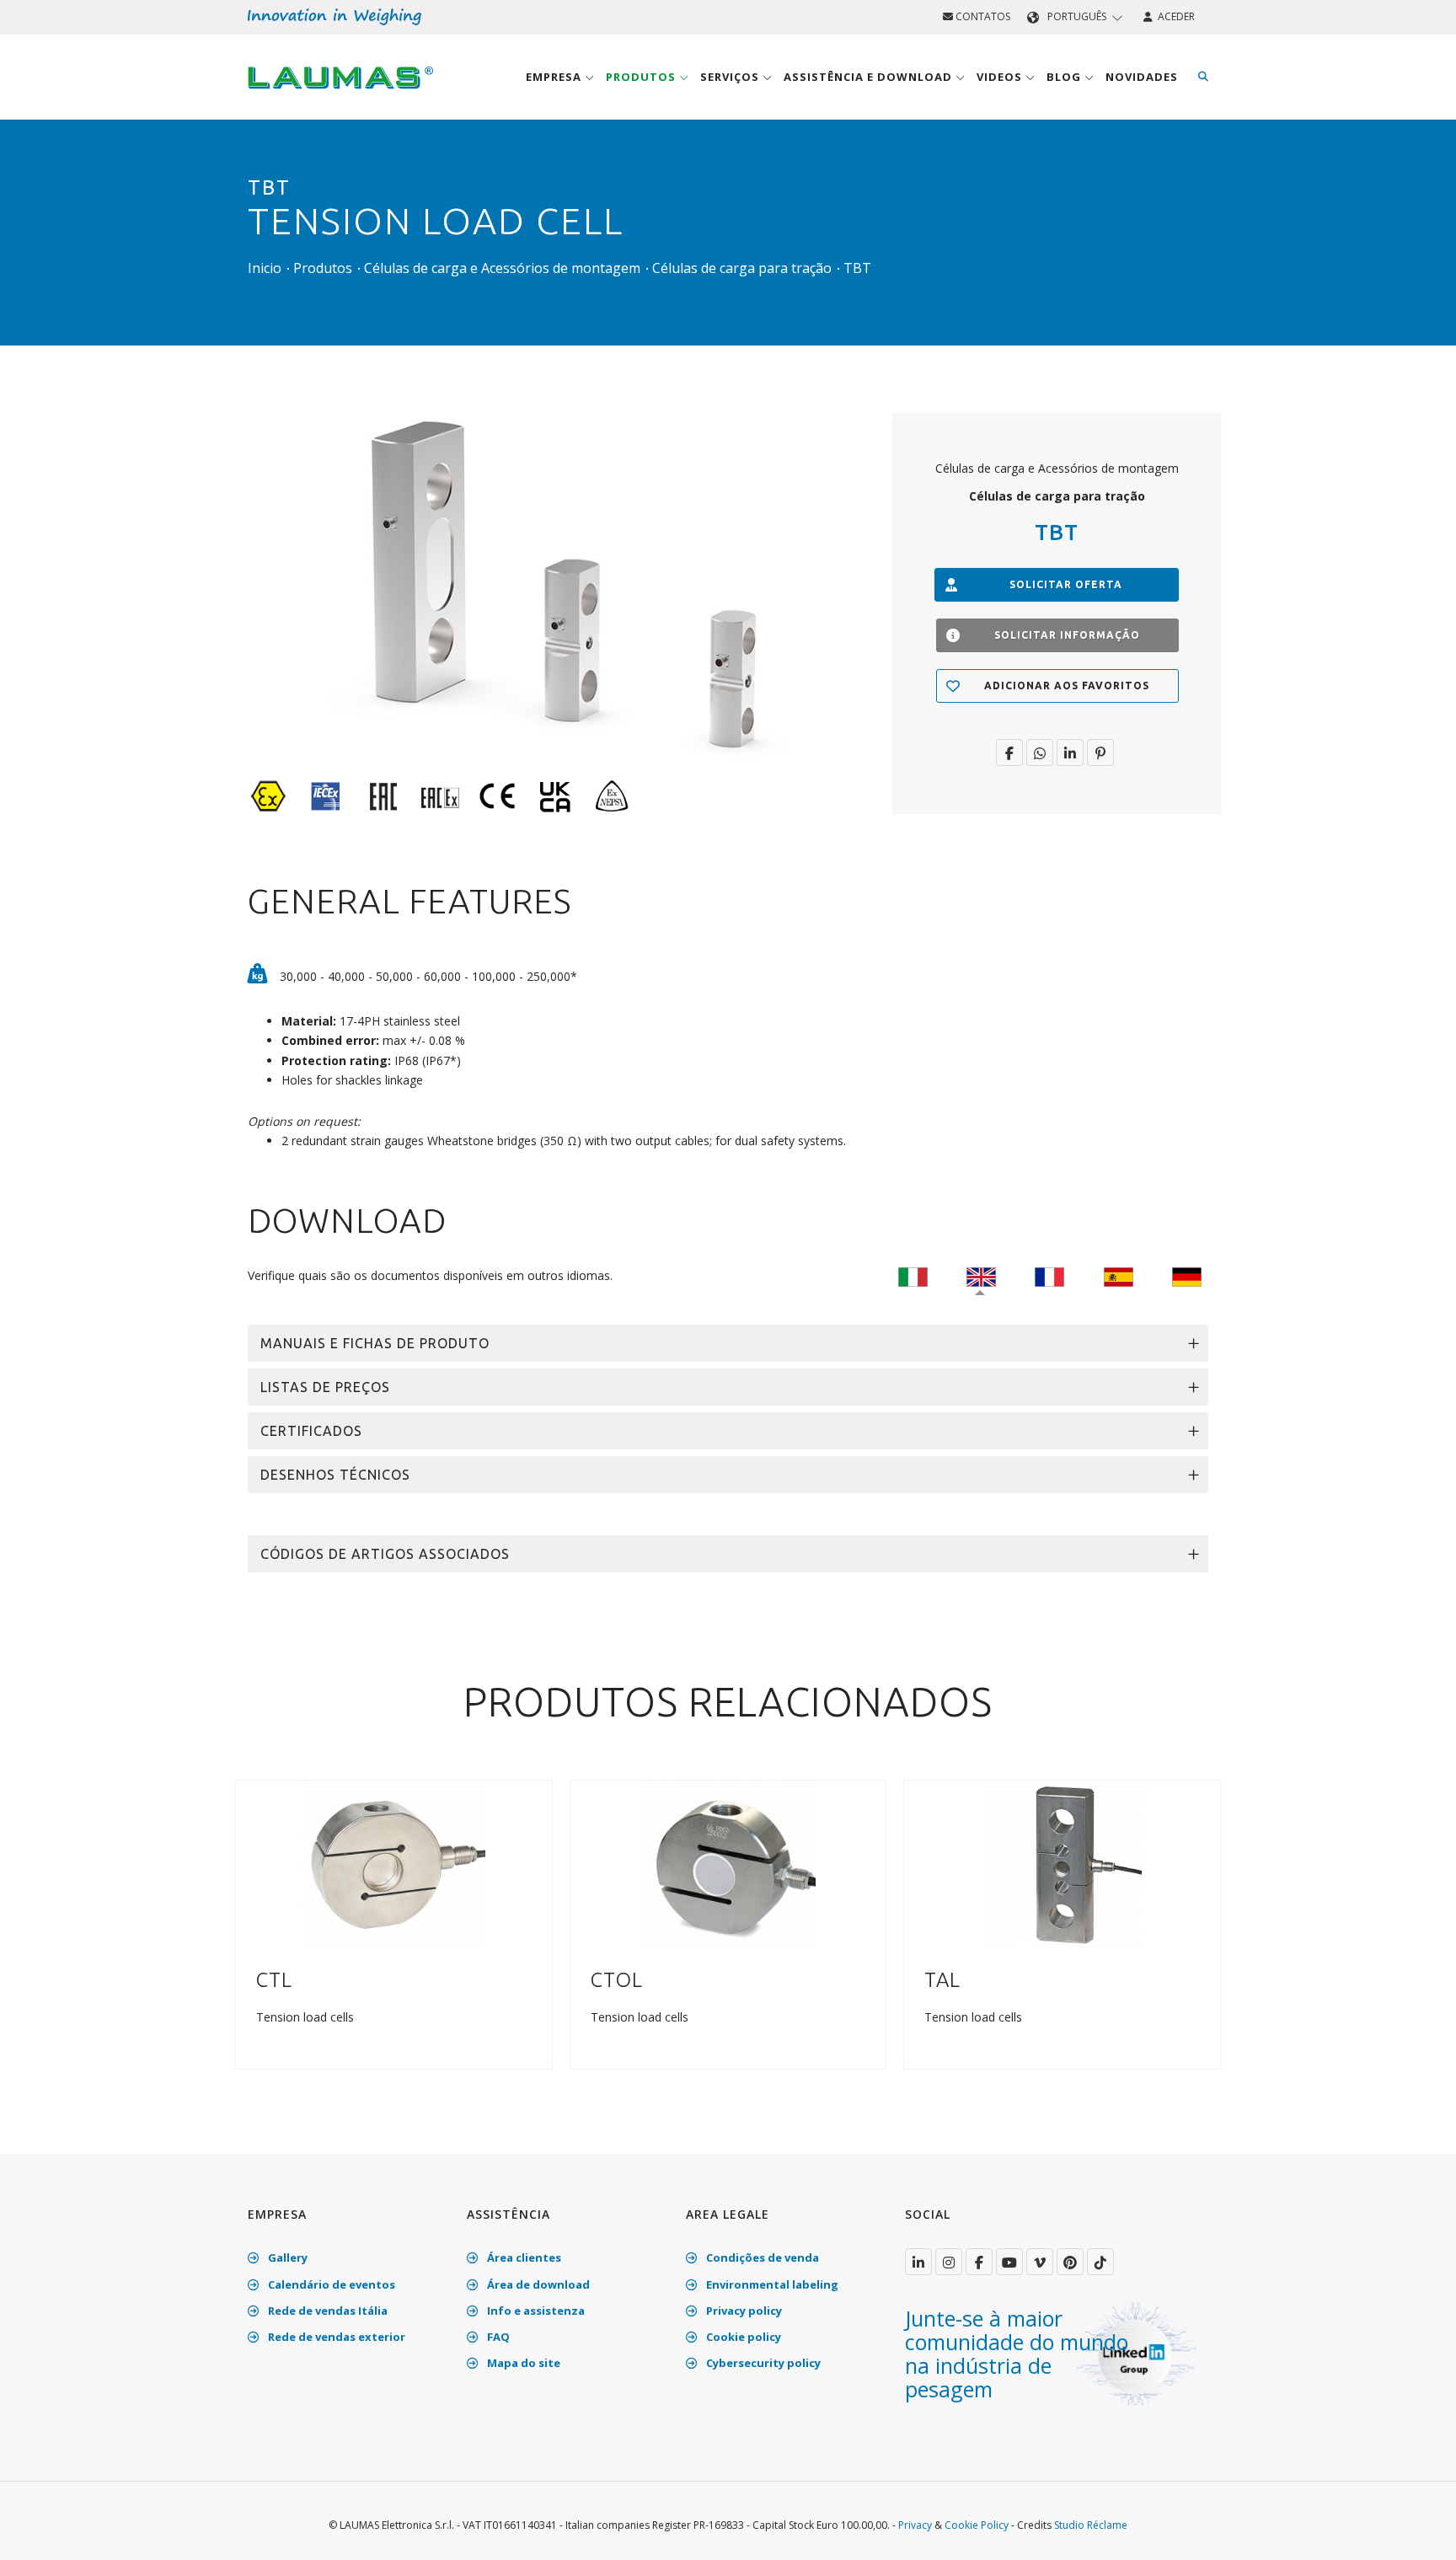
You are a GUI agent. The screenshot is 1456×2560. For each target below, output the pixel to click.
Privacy (915, 2525)
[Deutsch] (1187, 1275)
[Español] (1119, 1275)
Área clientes (523, 2257)
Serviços (731, 77)
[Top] (1417, 2530)
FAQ (497, 2337)
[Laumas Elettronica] (340, 94)
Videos (1001, 77)
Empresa (555, 77)
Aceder (1174, 16)
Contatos (982, 16)
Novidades (1142, 77)
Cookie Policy (977, 2525)
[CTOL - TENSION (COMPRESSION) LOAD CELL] (728, 1864)
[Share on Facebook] (1009, 752)
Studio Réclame (1091, 2525)
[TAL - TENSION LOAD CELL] (1063, 1864)
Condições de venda (761, 2257)
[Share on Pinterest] (1100, 752)
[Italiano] (913, 1275)
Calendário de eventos (330, 2284)
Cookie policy (742, 2337)
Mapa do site (522, 2363)
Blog (1065, 77)
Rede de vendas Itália (327, 2311)
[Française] (1049, 1275)
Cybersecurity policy (762, 2363)
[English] (981, 1275)
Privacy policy (743, 2311)
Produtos (642, 77)
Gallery (286, 2257)
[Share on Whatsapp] (1040, 752)
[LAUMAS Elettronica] (918, 2262)
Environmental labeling (771, 2284)
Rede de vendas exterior (335, 2337)
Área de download (537, 2284)
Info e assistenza (535, 2311)
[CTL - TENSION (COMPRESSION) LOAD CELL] (393, 1864)
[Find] (1203, 77)
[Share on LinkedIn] (1070, 752)
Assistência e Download (870, 77)
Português (1077, 16)
